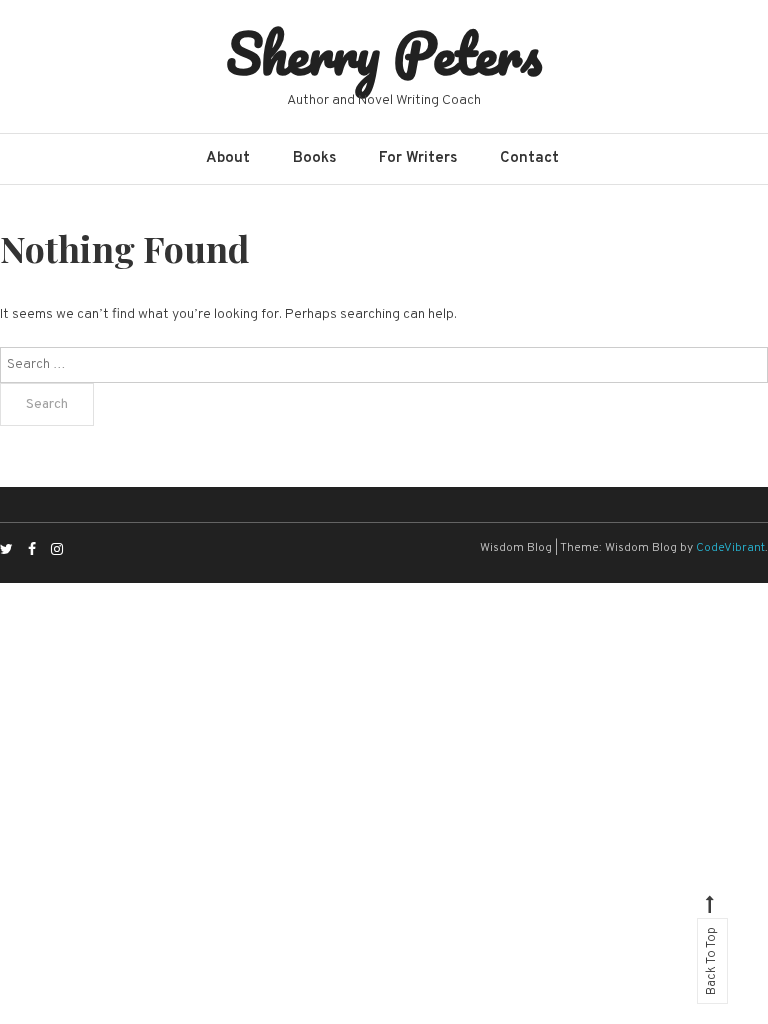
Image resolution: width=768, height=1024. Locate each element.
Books (314, 158)
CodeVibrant (730, 548)
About (228, 158)
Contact (529, 158)
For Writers (418, 158)
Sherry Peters (384, 53)
